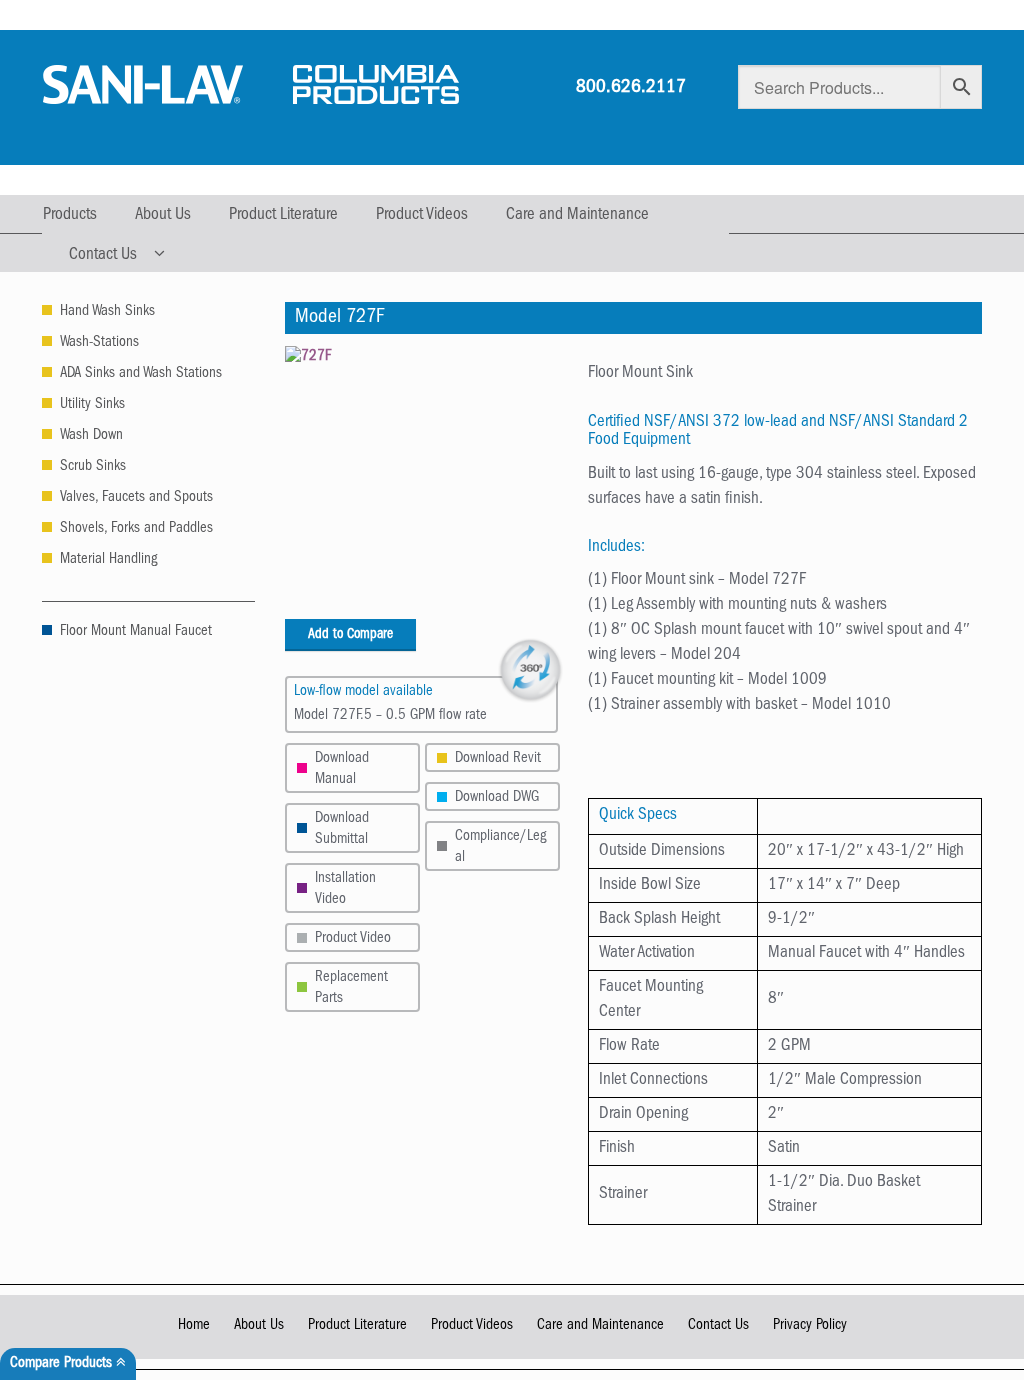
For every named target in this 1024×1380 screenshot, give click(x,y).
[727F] (421, 482)
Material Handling (108, 560)
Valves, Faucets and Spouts (136, 498)
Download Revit (498, 759)
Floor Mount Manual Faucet (136, 632)
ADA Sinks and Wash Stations (141, 374)
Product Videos (422, 215)
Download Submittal (342, 830)
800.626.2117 (631, 88)
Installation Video (345, 890)
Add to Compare (350, 635)
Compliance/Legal (500, 848)
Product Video (353, 939)
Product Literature (283, 215)
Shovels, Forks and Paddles (136, 529)
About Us (163, 215)
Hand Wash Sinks (107, 312)
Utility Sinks (92, 405)
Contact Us (103, 255)
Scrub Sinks (93, 467)
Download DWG (497, 798)
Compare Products (63, 1364)
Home (194, 1326)
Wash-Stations (99, 343)
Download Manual (342, 770)
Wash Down (91, 436)
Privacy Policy (810, 1326)
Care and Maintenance (577, 215)
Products (70, 215)
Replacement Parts (351, 989)
